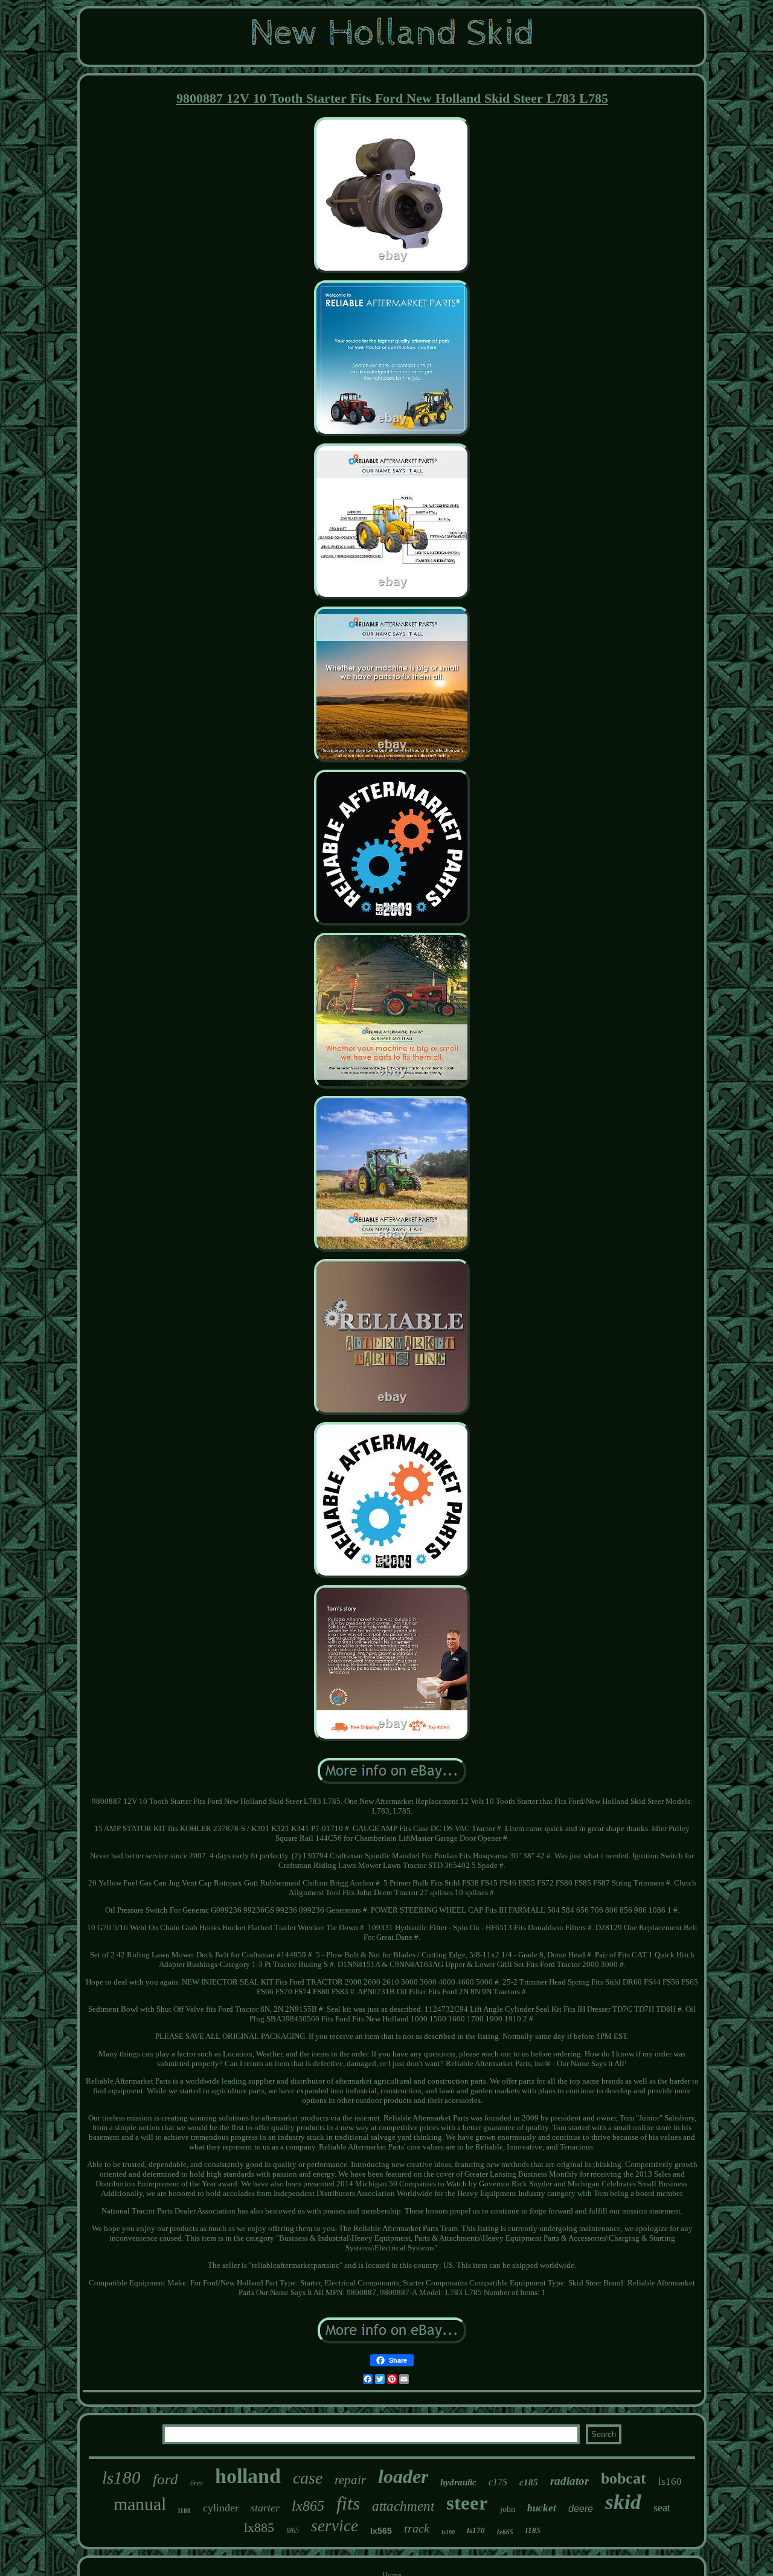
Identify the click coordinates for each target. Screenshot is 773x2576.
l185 (533, 2530)
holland (248, 2476)
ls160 (670, 2481)
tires (197, 2483)
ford (165, 2479)
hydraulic (458, 2482)
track (417, 2528)
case (308, 2478)
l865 (293, 2531)
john (508, 2509)
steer (467, 2503)
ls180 (121, 2478)
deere (581, 2509)
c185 (529, 2482)
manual (140, 2504)
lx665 (505, 2532)
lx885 (259, 2527)
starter (265, 2508)
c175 (498, 2482)
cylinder (221, 2508)
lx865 (308, 2506)
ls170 (476, 2530)
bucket (542, 2508)
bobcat (624, 2478)
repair (350, 2480)
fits (348, 2503)
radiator (569, 2481)
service (335, 2526)
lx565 (381, 2531)
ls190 (448, 2532)
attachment (403, 2506)
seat (662, 2507)
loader (403, 2476)
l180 (184, 2511)
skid (623, 2502)
